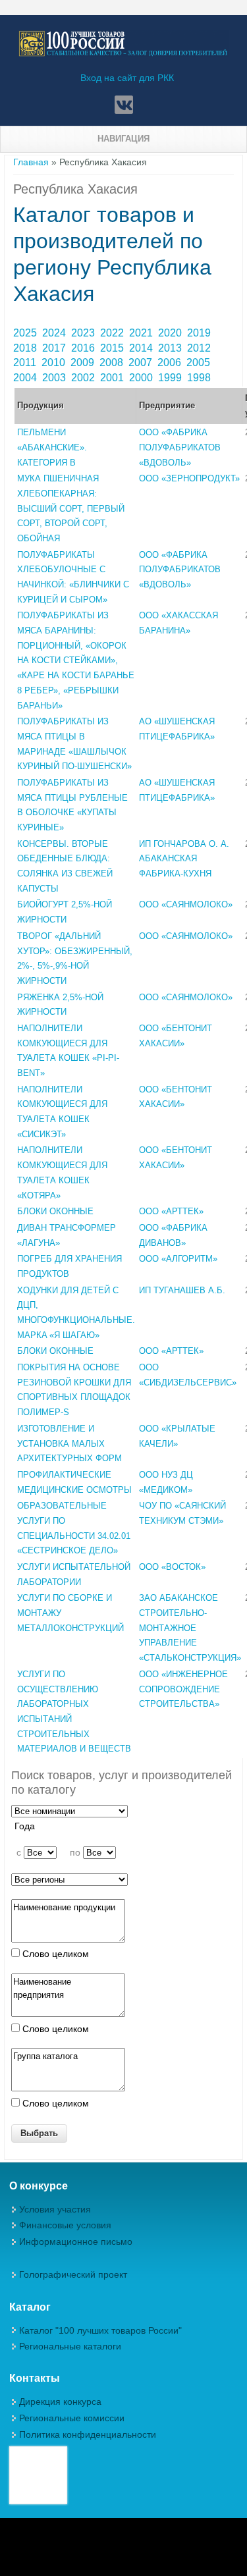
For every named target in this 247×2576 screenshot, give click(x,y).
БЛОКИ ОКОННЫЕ (55, 1211)
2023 (84, 333)
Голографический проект (73, 2274)
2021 (142, 333)
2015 (113, 348)
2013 (171, 348)
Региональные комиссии (72, 2418)
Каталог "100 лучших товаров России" (100, 2330)
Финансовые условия (65, 2225)
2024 (55, 333)
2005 (200, 362)
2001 (113, 378)
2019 (200, 333)
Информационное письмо (76, 2241)
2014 (142, 348)
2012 (200, 348)
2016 (84, 348)
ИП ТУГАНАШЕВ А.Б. (182, 1290)
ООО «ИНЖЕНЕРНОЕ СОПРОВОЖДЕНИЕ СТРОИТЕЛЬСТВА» (183, 1689)
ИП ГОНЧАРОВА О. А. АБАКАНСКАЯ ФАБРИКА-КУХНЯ (184, 859)
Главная (31, 162)
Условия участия (55, 2209)
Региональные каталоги (70, 2346)
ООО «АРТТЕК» (171, 1211)
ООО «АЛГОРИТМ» (178, 1259)
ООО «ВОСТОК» (172, 1567)
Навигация (123, 139)
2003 (55, 378)
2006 (171, 362)
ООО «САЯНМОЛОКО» (186, 904)
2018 (26, 348)
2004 (26, 378)
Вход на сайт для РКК (127, 78)
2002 (84, 378)
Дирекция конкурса (60, 2402)
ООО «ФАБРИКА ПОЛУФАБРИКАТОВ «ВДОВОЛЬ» (180, 447)
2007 (142, 362)
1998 (200, 378)
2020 (171, 333)
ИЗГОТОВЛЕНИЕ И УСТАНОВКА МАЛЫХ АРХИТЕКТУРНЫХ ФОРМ (69, 1443)
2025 (26, 333)
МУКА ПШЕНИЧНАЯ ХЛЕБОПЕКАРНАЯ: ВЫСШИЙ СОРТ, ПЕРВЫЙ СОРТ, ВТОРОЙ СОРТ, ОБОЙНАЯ (71, 508)
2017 (55, 348)
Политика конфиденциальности (88, 2434)
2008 (113, 362)
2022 (113, 333)
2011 (26, 362)
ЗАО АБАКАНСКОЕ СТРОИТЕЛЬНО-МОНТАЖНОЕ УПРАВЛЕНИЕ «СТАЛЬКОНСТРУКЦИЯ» (190, 1628)
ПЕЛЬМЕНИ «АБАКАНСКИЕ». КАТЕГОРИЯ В (52, 447)
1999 (171, 378)
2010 (55, 362)
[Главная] (123, 54)
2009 (84, 362)
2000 (142, 378)
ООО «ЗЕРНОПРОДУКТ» (189, 478)
